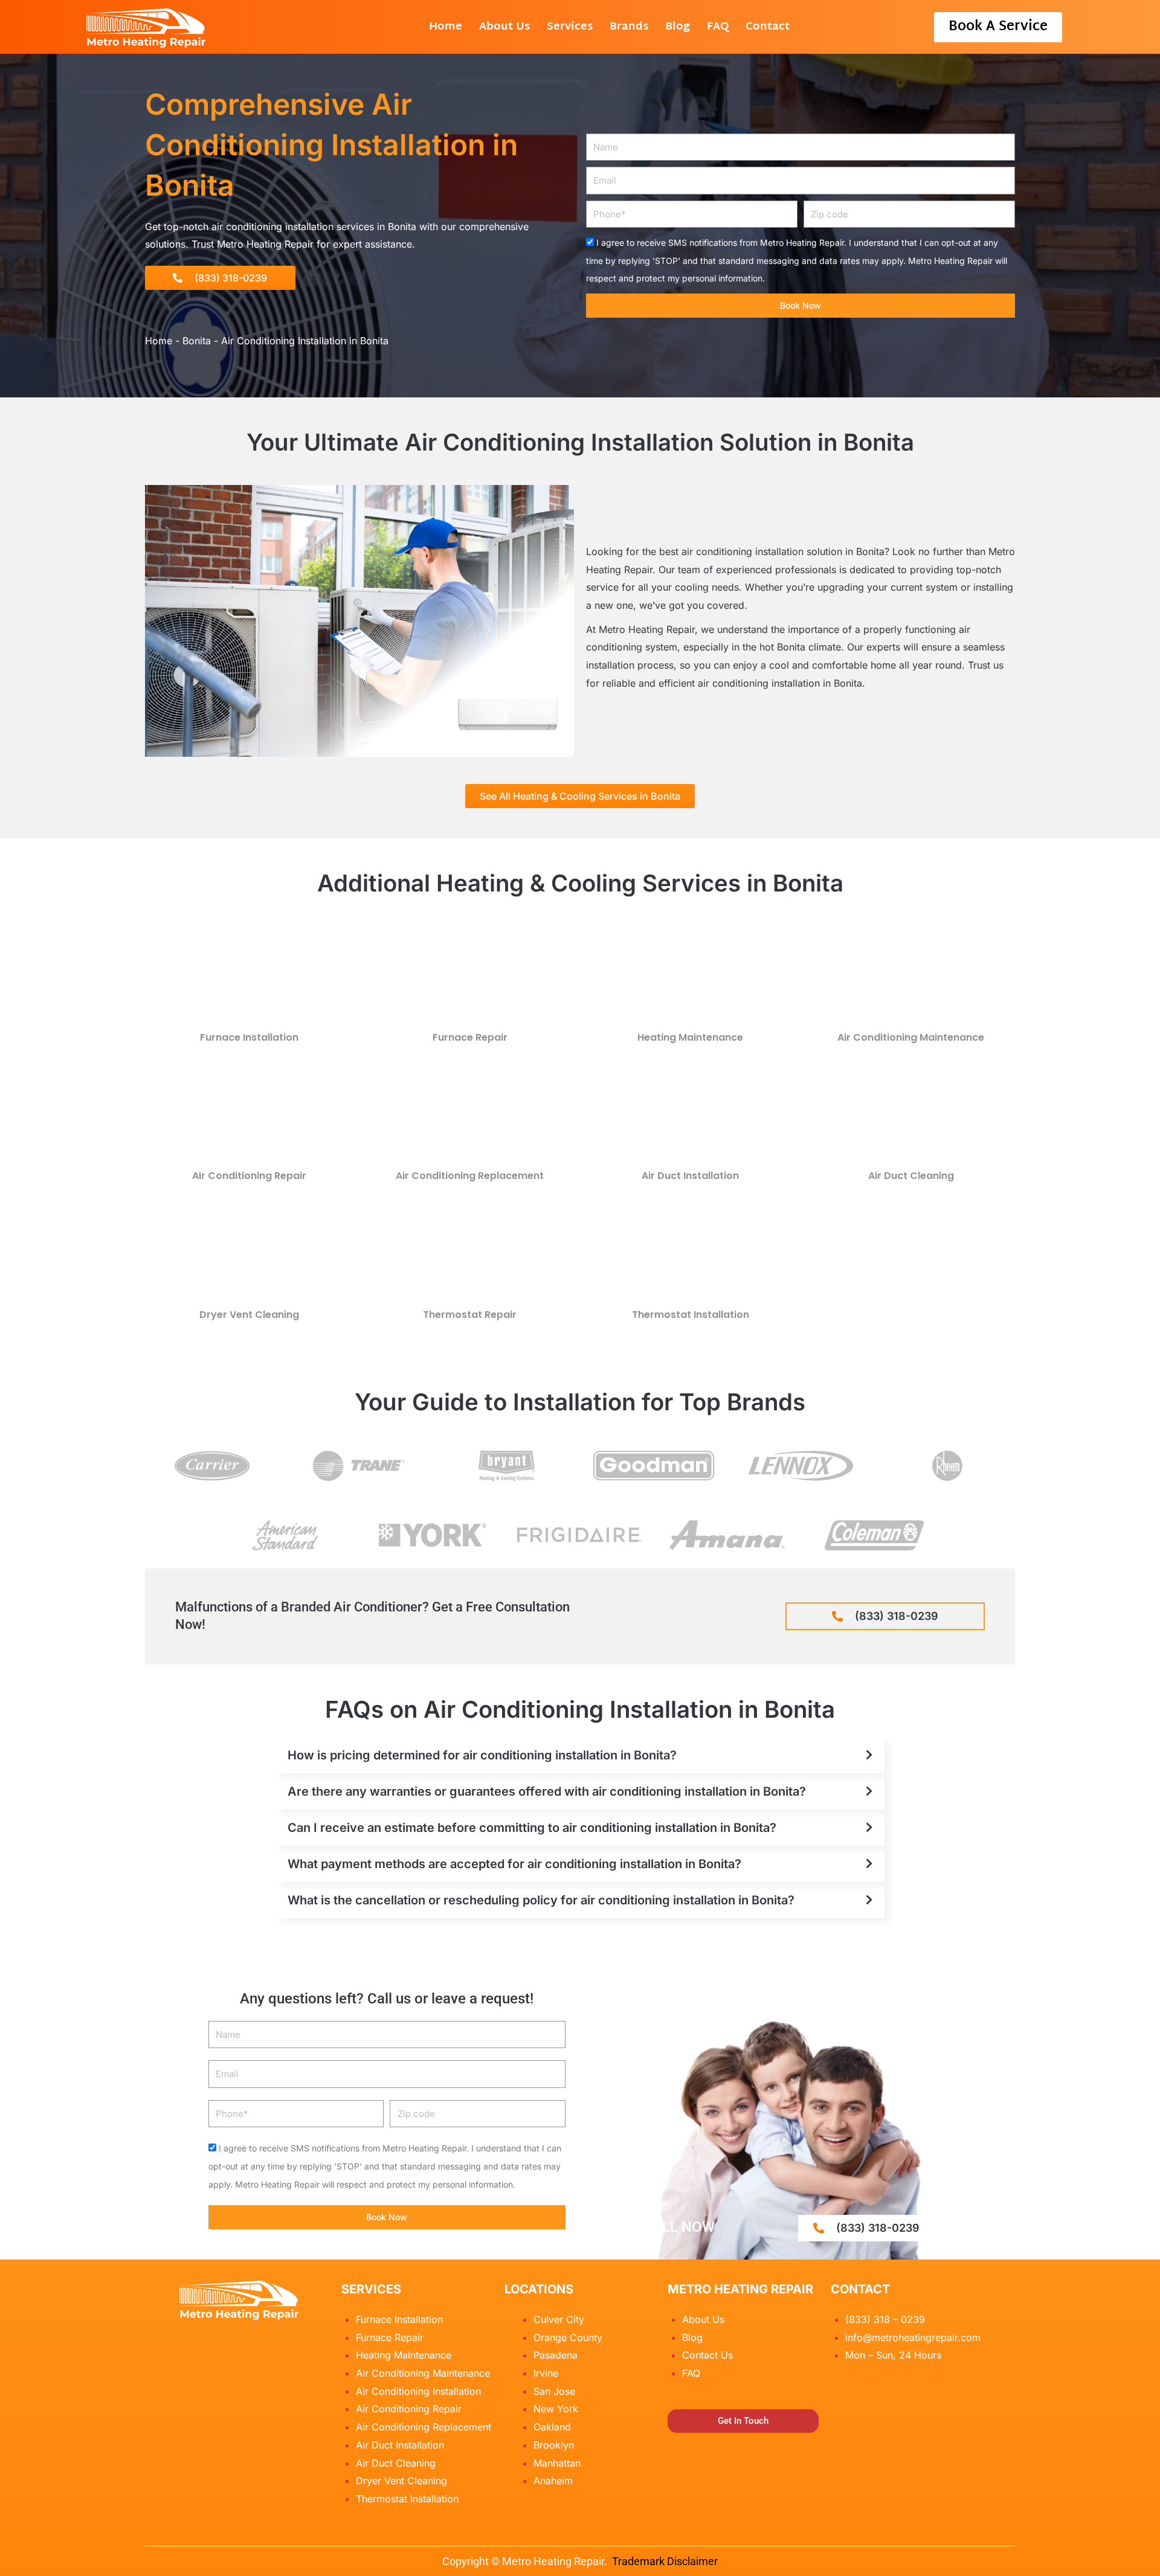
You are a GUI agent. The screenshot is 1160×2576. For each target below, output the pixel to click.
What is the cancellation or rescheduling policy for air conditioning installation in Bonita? (541, 1900)
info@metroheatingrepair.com (913, 2337)
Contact (768, 27)
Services (570, 27)
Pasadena (556, 2355)
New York (556, 2409)
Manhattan (557, 2463)
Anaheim (553, 2481)
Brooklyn (554, 2445)
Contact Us (707, 2355)
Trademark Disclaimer (665, 2561)
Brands (629, 27)
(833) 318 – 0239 (885, 2319)
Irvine (546, 2373)
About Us (504, 27)
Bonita (197, 341)
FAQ (718, 27)
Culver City (559, 2319)
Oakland (552, 2427)
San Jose (554, 2391)
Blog (678, 27)
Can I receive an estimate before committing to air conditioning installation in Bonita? (532, 1828)
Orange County (568, 2337)
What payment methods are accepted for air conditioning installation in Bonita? (514, 1864)
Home (446, 27)
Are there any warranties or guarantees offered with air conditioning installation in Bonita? (547, 1791)
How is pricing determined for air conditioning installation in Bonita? (482, 1755)
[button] (580, 1755)
